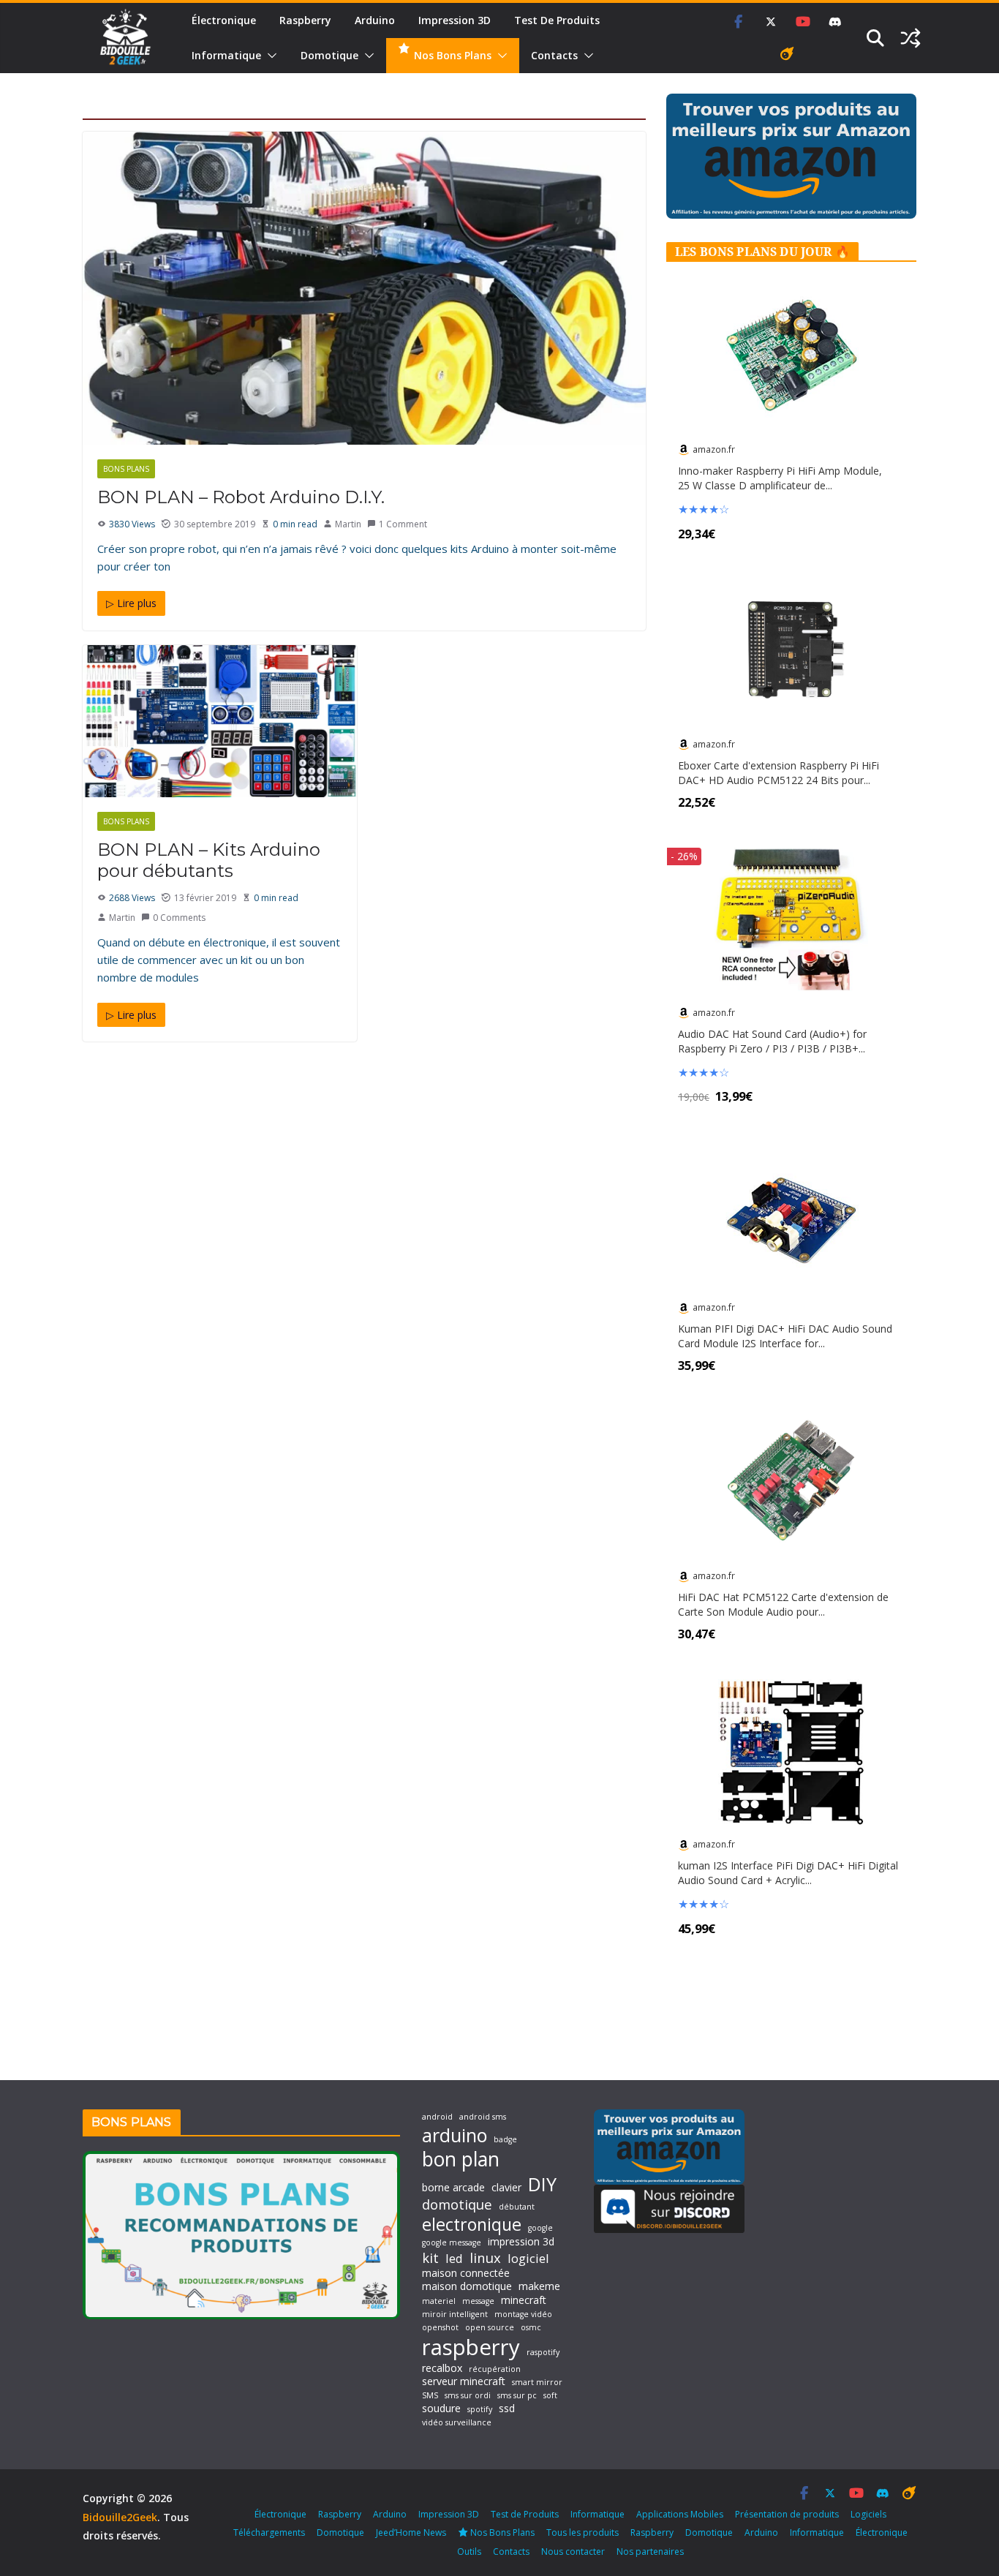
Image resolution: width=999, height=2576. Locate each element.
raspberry (471, 2347)
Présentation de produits (787, 2514)
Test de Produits (557, 20)
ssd (507, 2409)
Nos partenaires (650, 2551)
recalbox (442, 2368)
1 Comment (403, 524)
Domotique (329, 55)
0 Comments (179, 918)
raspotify (543, 2353)
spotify (480, 2410)
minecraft (524, 2300)
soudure (441, 2409)
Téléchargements (269, 2532)
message (478, 2301)
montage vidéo (523, 2315)
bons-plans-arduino (210, 469)
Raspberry (305, 20)
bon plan (461, 2159)
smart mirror (537, 2383)
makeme (539, 2286)
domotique (457, 2204)
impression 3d (521, 2242)
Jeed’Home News (411, 2532)
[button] (269, 56)
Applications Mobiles (680, 2514)
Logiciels (868, 2514)
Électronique (224, 20)
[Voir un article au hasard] (911, 38)
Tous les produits (583, 2532)
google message (452, 2243)
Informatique (226, 55)
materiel (439, 2301)
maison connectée (466, 2273)
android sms (483, 2117)
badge (505, 2140)
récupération (495, 2369)
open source (490, 2328)
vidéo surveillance (457, 2423)
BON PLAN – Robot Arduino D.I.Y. (241, 497)
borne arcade (453, 2188)
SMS (430, 2396)
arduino (455, 2135)
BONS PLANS (126, 469)
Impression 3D (455, 20)
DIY (542, 2184)
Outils (469, 2551)
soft (550, 2396)
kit (430, 2258)
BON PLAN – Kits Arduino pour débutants (209, 860)
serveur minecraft (464, 2381)
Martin (348, 524)
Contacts (554, 55)
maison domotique (467, 2286)
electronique (472, 2224)
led (454, 2258)
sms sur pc (517, 2396)
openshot (440, 2328)
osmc (531, 2328)
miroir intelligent (455, 2315)
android (437, 2117)
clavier (506, 2188)
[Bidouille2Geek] (125, 38)
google (540, 2228)
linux (485, 2258)
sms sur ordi (468, 2396)
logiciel (528, 2258)
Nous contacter (573, 2551)
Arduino (375, 20)
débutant (517, 2207)
